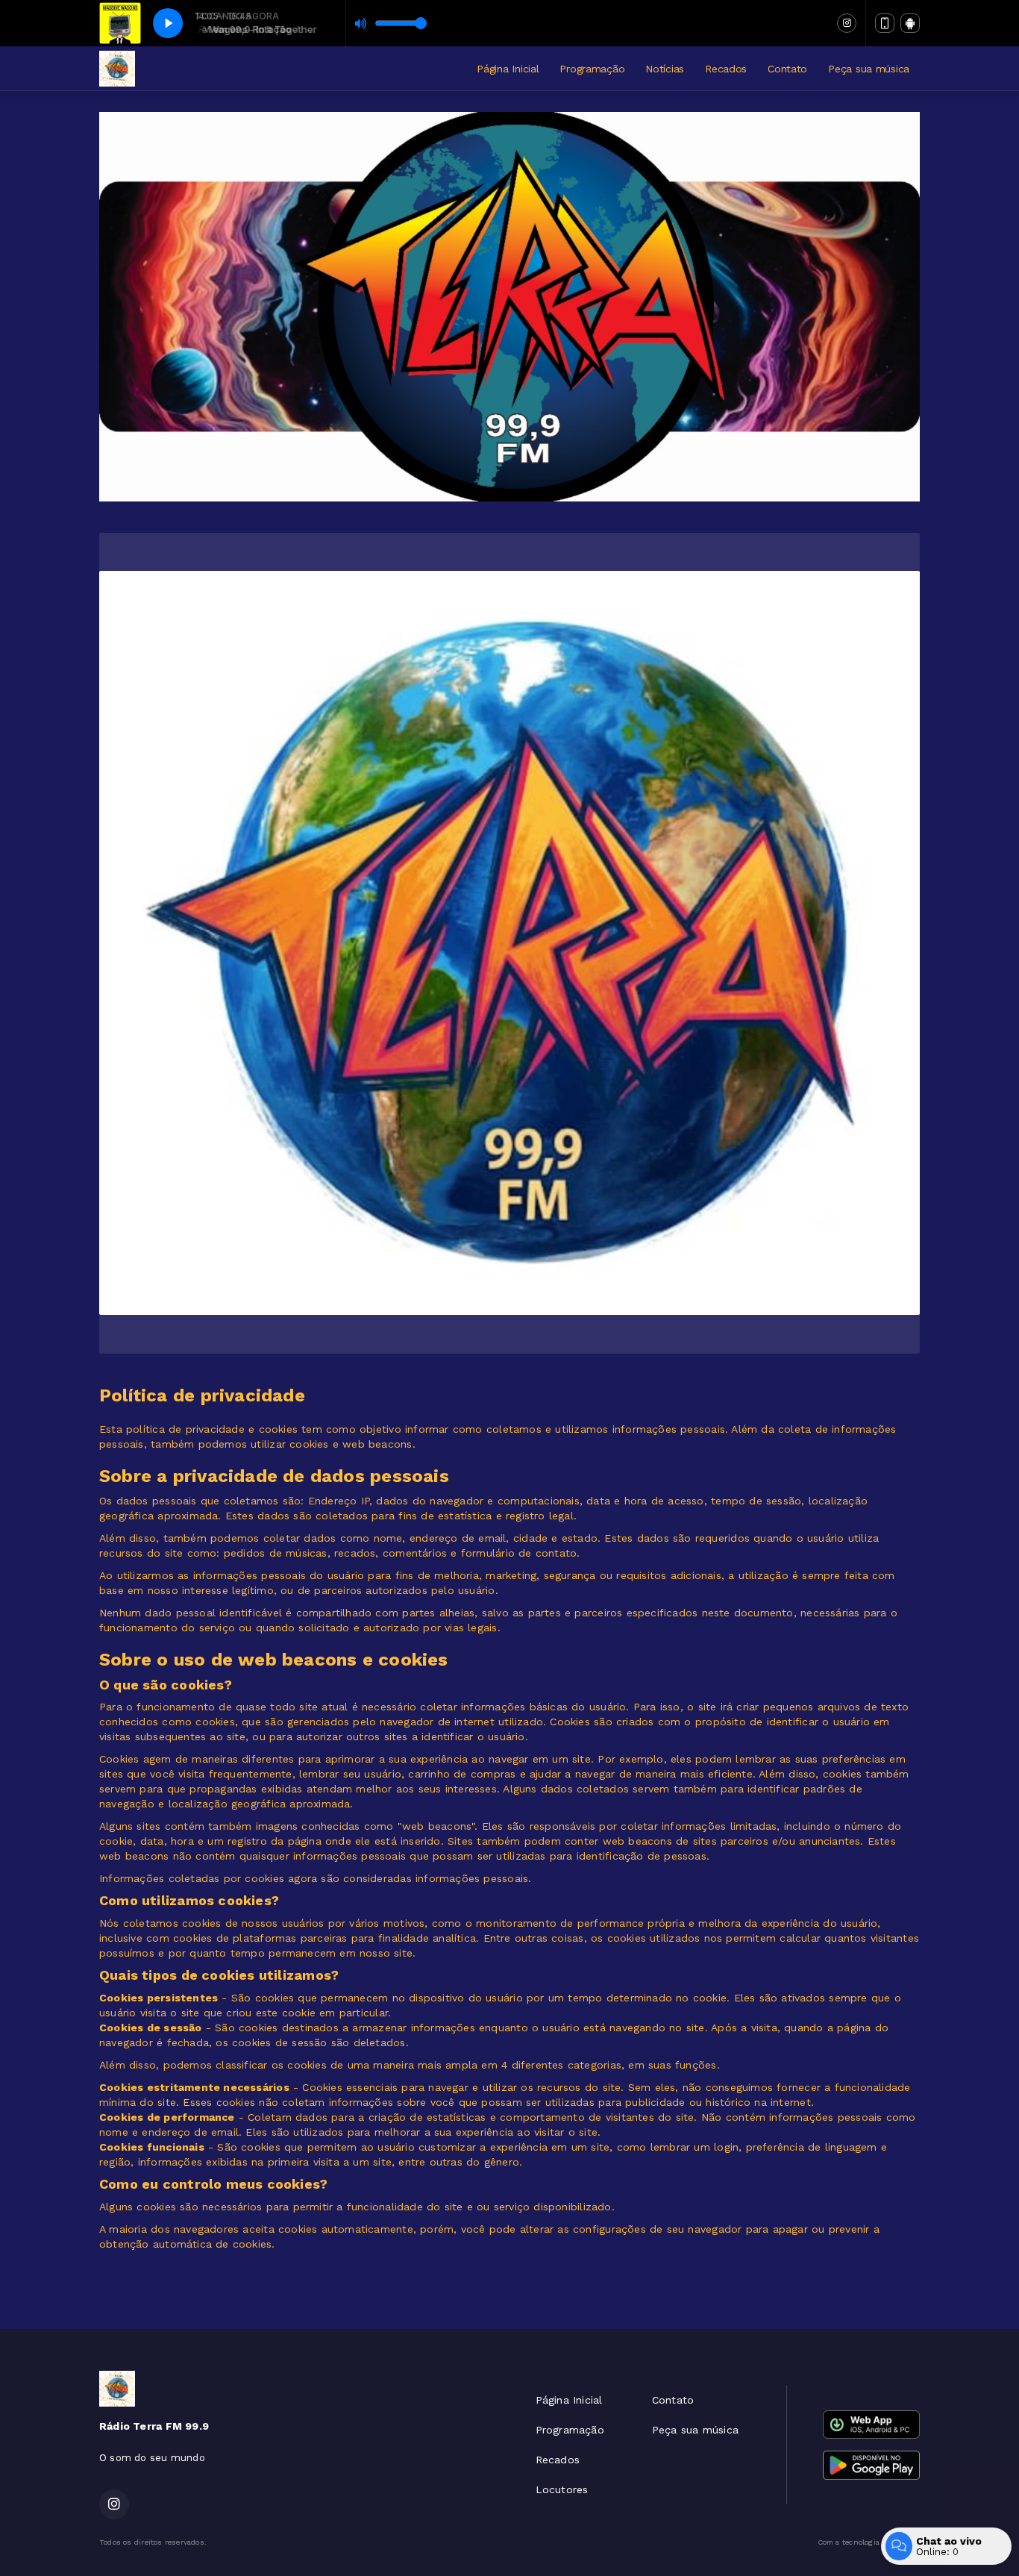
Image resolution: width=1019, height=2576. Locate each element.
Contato (787, 69)
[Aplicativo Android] (910, 23)
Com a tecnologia (849, 2542)
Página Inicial (508, 69)
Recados (726, 69)
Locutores (562, 2489)
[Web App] (885, 23)
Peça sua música (869, 69)
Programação (592, 69)
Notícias (665, 69)
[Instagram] (847, 23)
